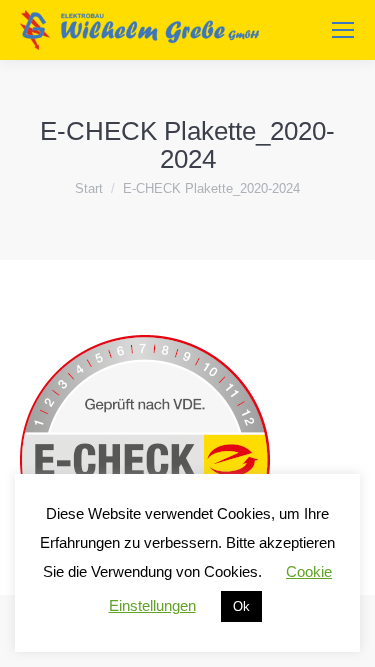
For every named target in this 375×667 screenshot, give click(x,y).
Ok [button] (241, 606)
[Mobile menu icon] (343, 30)
